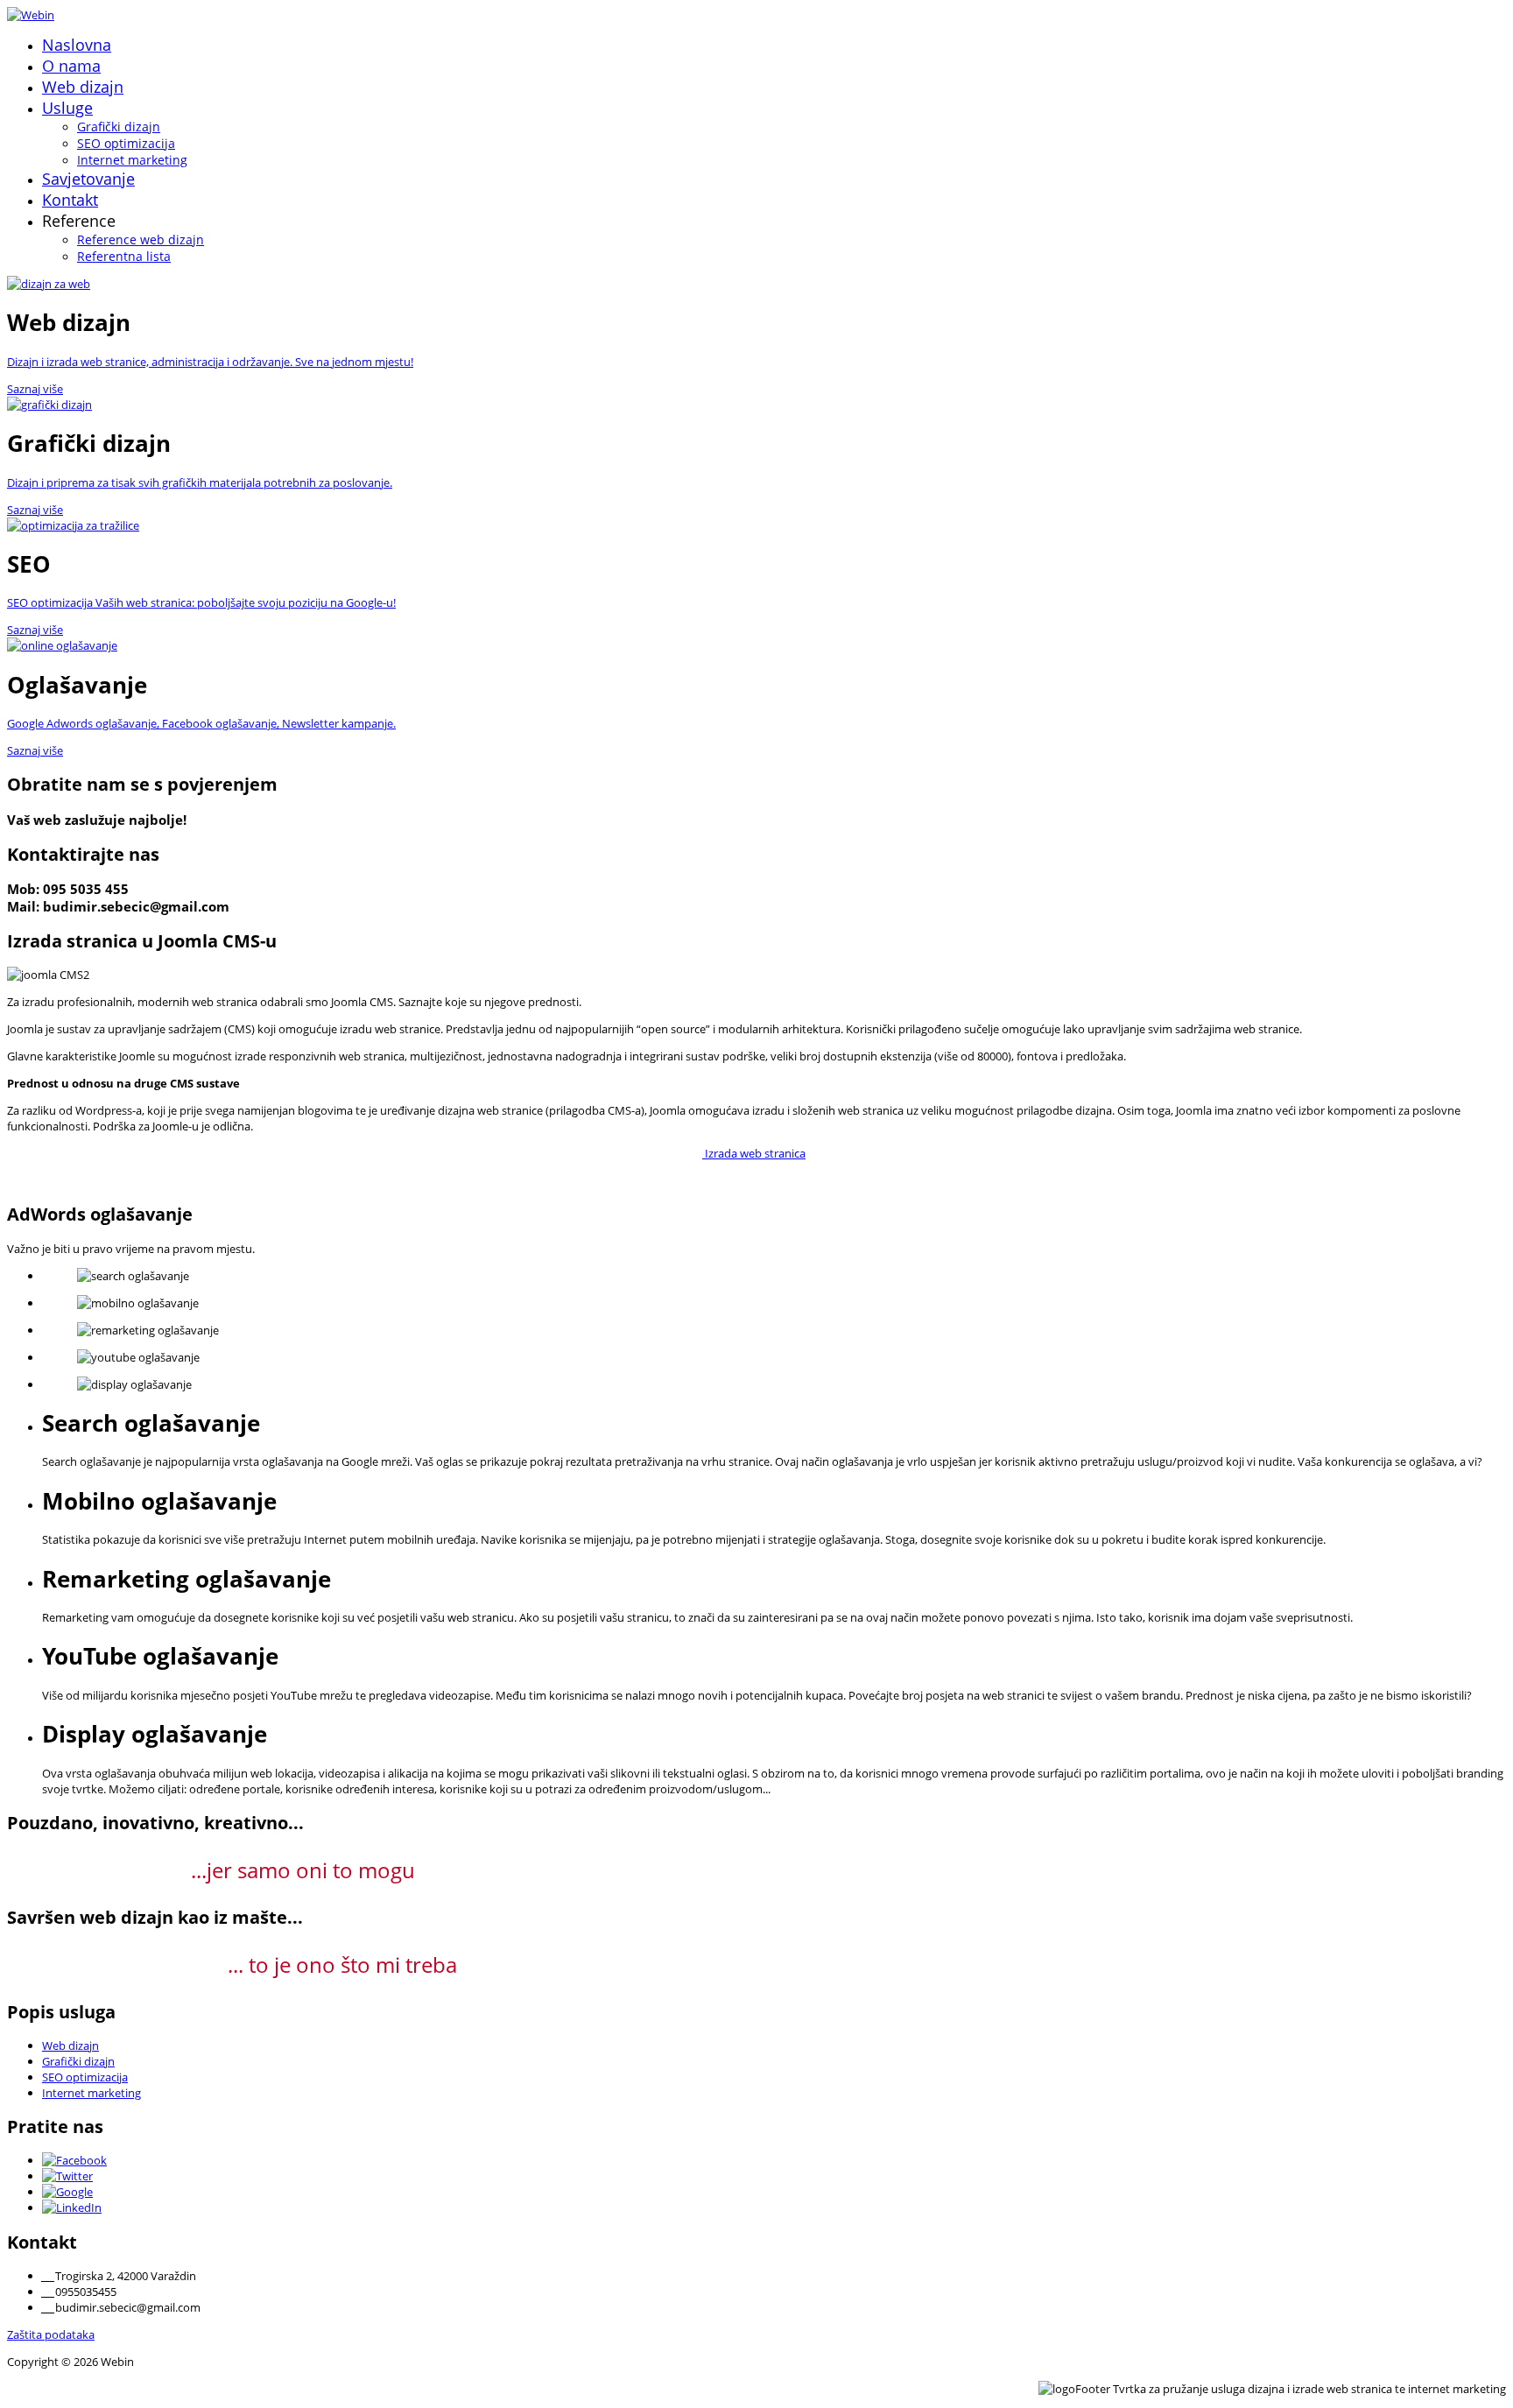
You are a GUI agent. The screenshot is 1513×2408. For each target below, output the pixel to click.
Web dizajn (83, 87)
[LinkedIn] (72, 2207)
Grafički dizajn (119, 127)
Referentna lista (124, 256)
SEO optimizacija (126, 143)
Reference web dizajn (141, 239)
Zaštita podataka (51, 2334)
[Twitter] (67, 2176)
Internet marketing (132, 160)
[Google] (67, 2192)
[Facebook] (74, 2160)
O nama (71, 66)
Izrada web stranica (754, 1153)
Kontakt (70, 200)
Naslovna (77, 45)
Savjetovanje (88, 179)
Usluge (67, 108)
